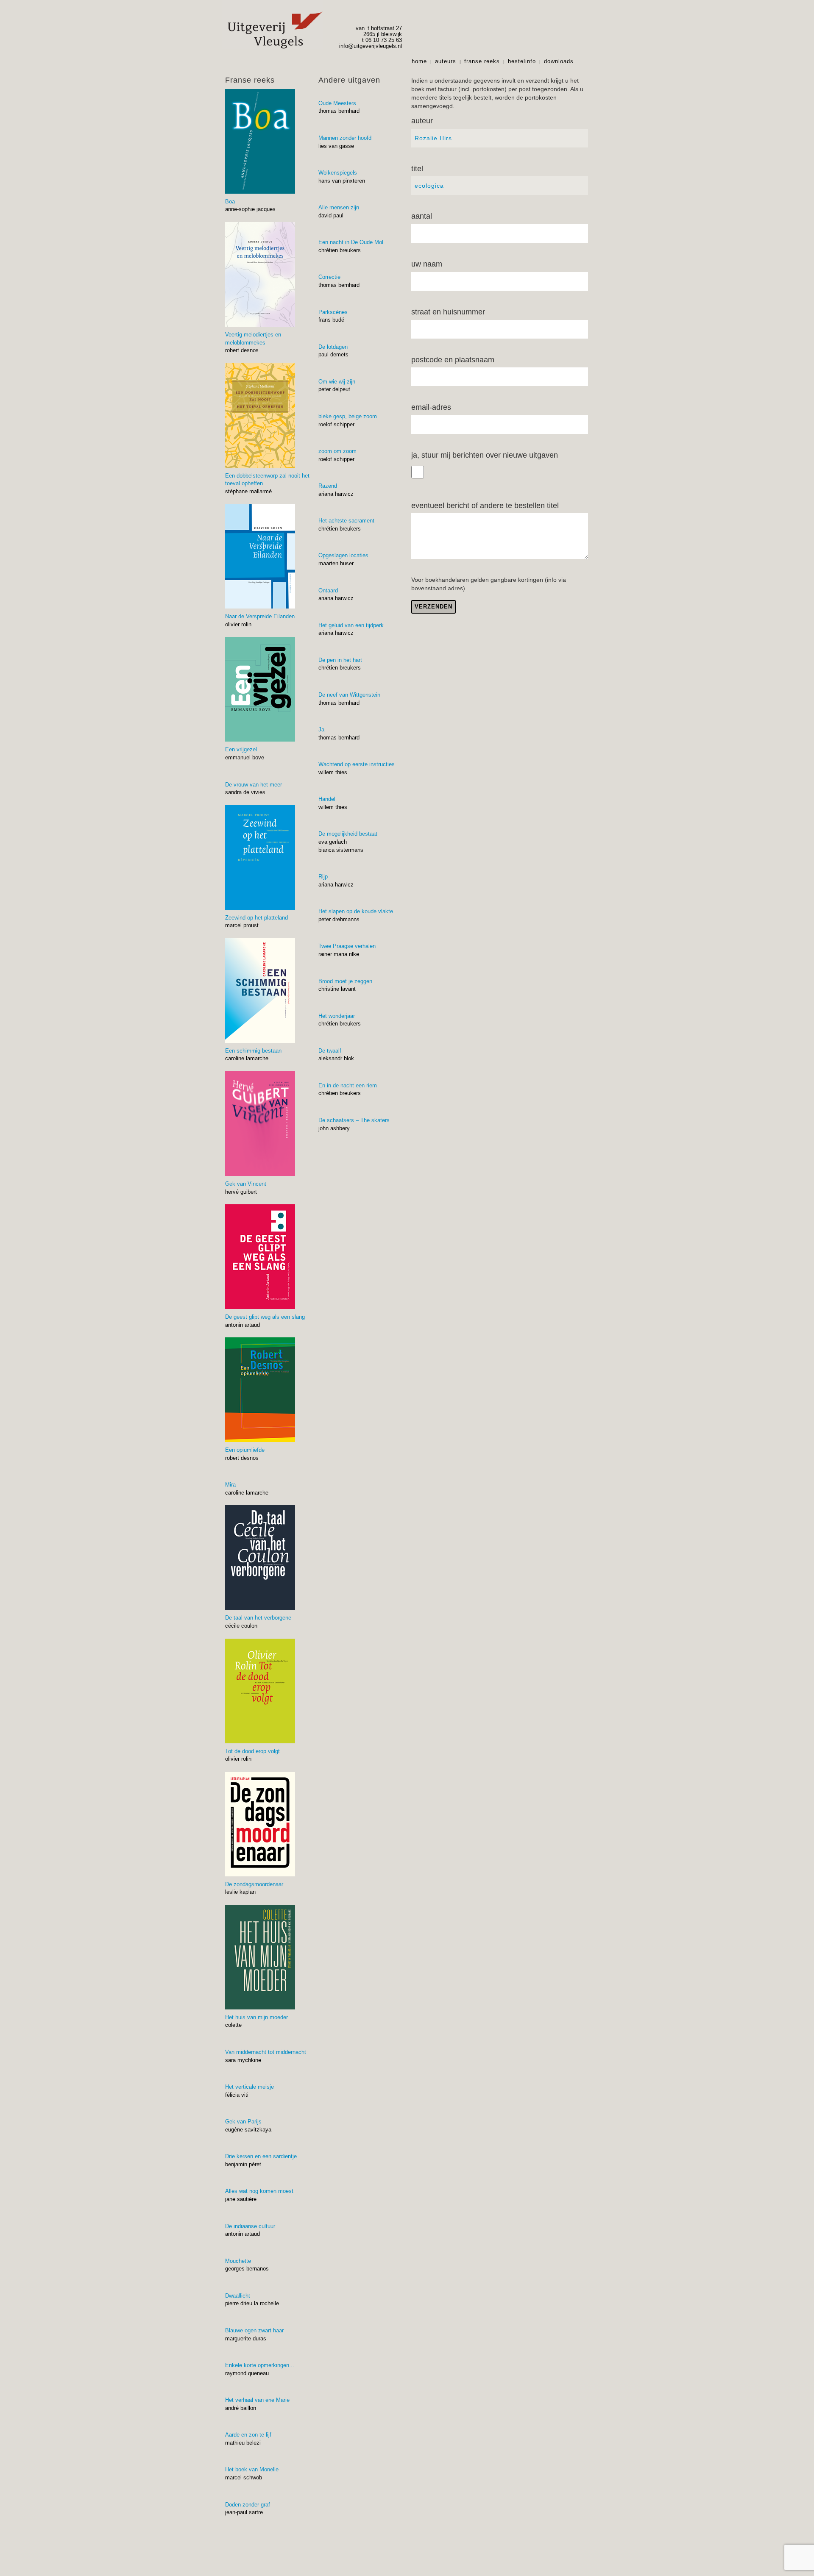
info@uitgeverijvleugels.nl (371, 46)
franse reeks (482, 61)
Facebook (584, 61)
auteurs (446, 61)
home (419, 61)
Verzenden (433, 607)
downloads (559, 61)
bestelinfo (522, 61)
